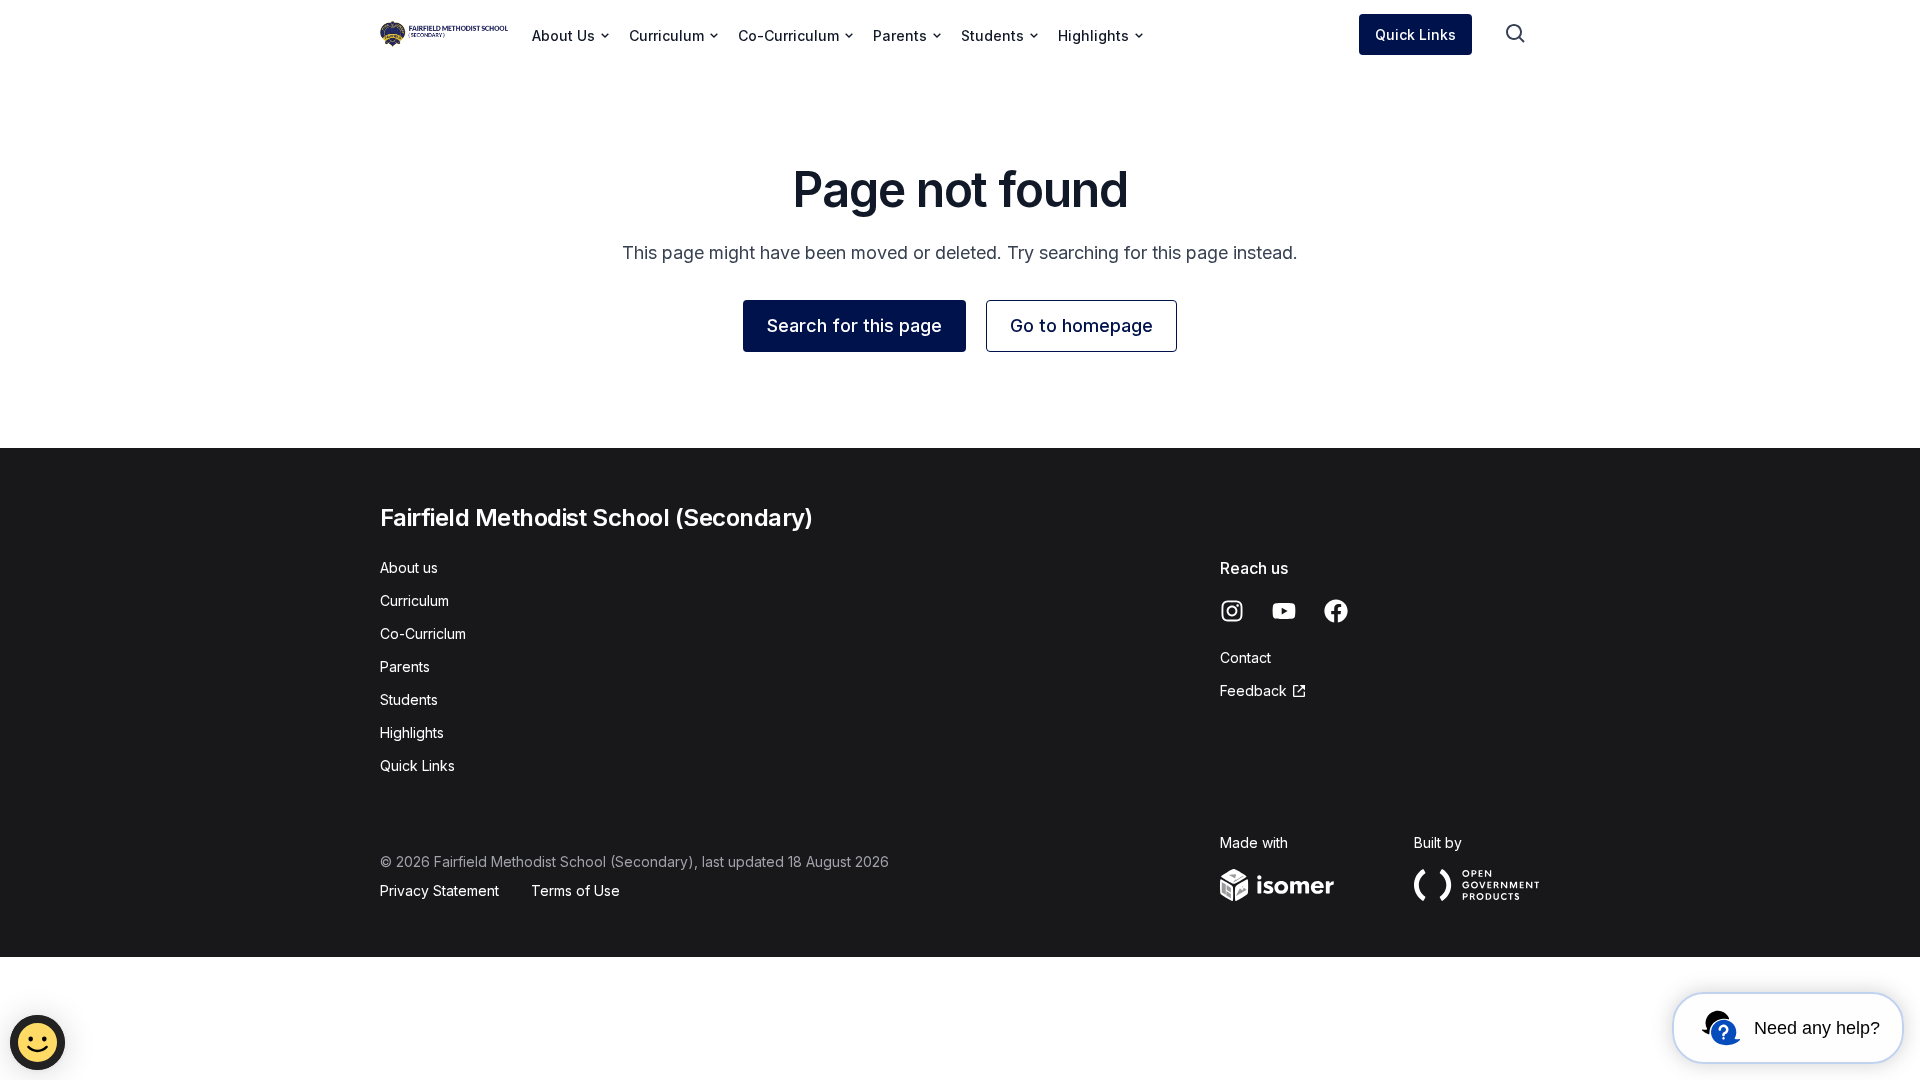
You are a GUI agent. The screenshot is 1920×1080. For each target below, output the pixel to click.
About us (409, 567)
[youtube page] (1284, 611)
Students (409, 699)
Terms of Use (575, 890)
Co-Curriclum (423, 633)
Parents (405, 666)
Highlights (412, 732)
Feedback (1253, 690)
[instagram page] (1232, 611)
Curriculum (414, 600)
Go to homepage (1081, 325)
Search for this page (854, 325)
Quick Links (1415, 34)
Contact (1245, 657)
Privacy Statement (439, 890)
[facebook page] (1336, 611)
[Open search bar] (1516, 34)
